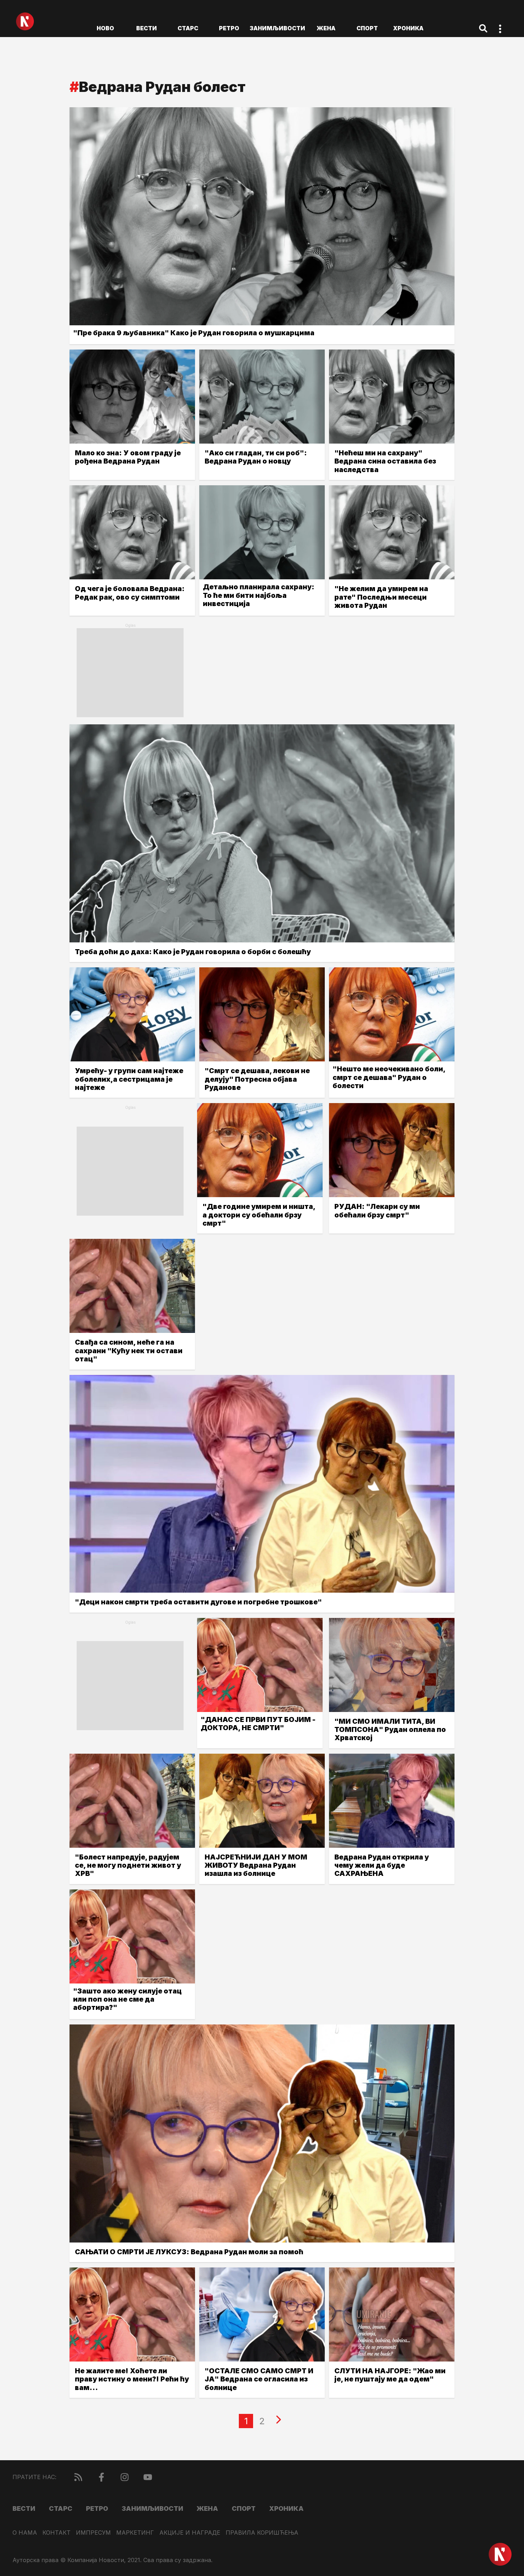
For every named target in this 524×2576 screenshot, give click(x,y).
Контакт (56, 2533)
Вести (147, 28)
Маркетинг (135, 2533)
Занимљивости (277, 28)
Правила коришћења (262, 2533)
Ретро (229, 28)
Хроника (408, 28)
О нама (25, 2533)
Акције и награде (190, 2533)
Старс (188, 28)
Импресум (93, 2533)
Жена (326, 28)
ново (105, 28)
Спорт (367, 28)
